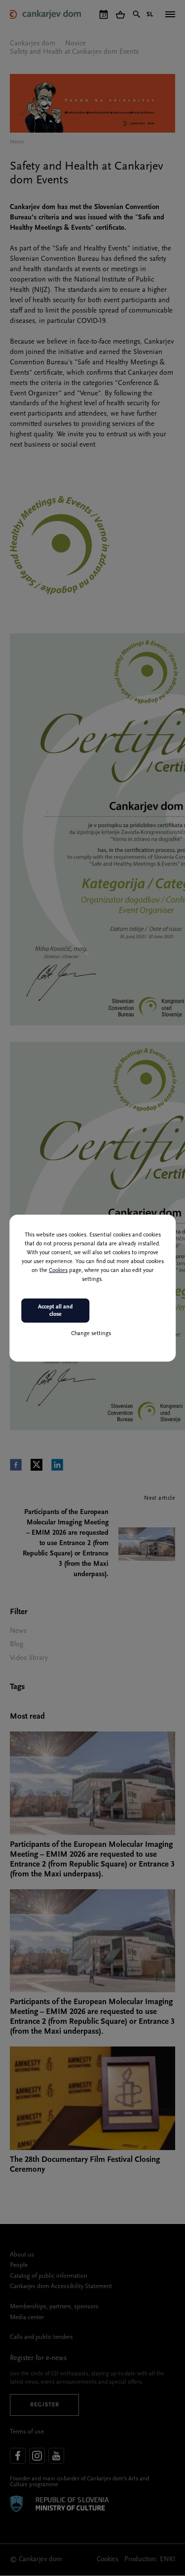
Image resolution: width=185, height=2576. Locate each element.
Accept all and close (55, 1310)
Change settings (91, 1334)
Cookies (58, 1270)
